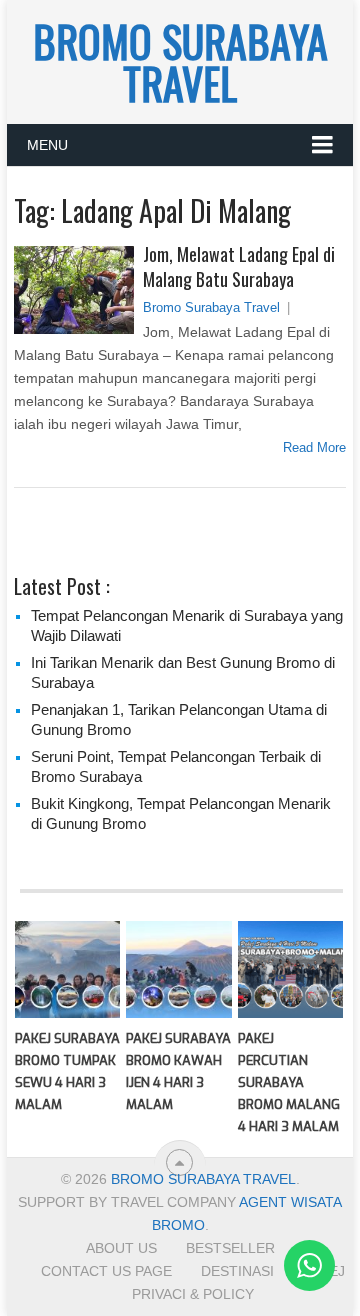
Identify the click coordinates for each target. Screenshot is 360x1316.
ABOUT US (121, 1248)
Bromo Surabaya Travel (211, 307)
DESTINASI (237, 1271)
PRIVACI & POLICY (193, 1294)
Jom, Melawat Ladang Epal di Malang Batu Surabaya (239, 267)
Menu (47, 145)
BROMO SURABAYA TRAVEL (180, 62)
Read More (314, 447)
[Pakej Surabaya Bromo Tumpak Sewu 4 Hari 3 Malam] (67, 970)
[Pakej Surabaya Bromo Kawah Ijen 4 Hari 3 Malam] (178, 970)
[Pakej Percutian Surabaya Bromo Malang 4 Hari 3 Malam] (290, 970)
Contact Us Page (106, 1271)
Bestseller (230, 1248)
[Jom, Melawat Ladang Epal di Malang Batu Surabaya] (73, 290)
